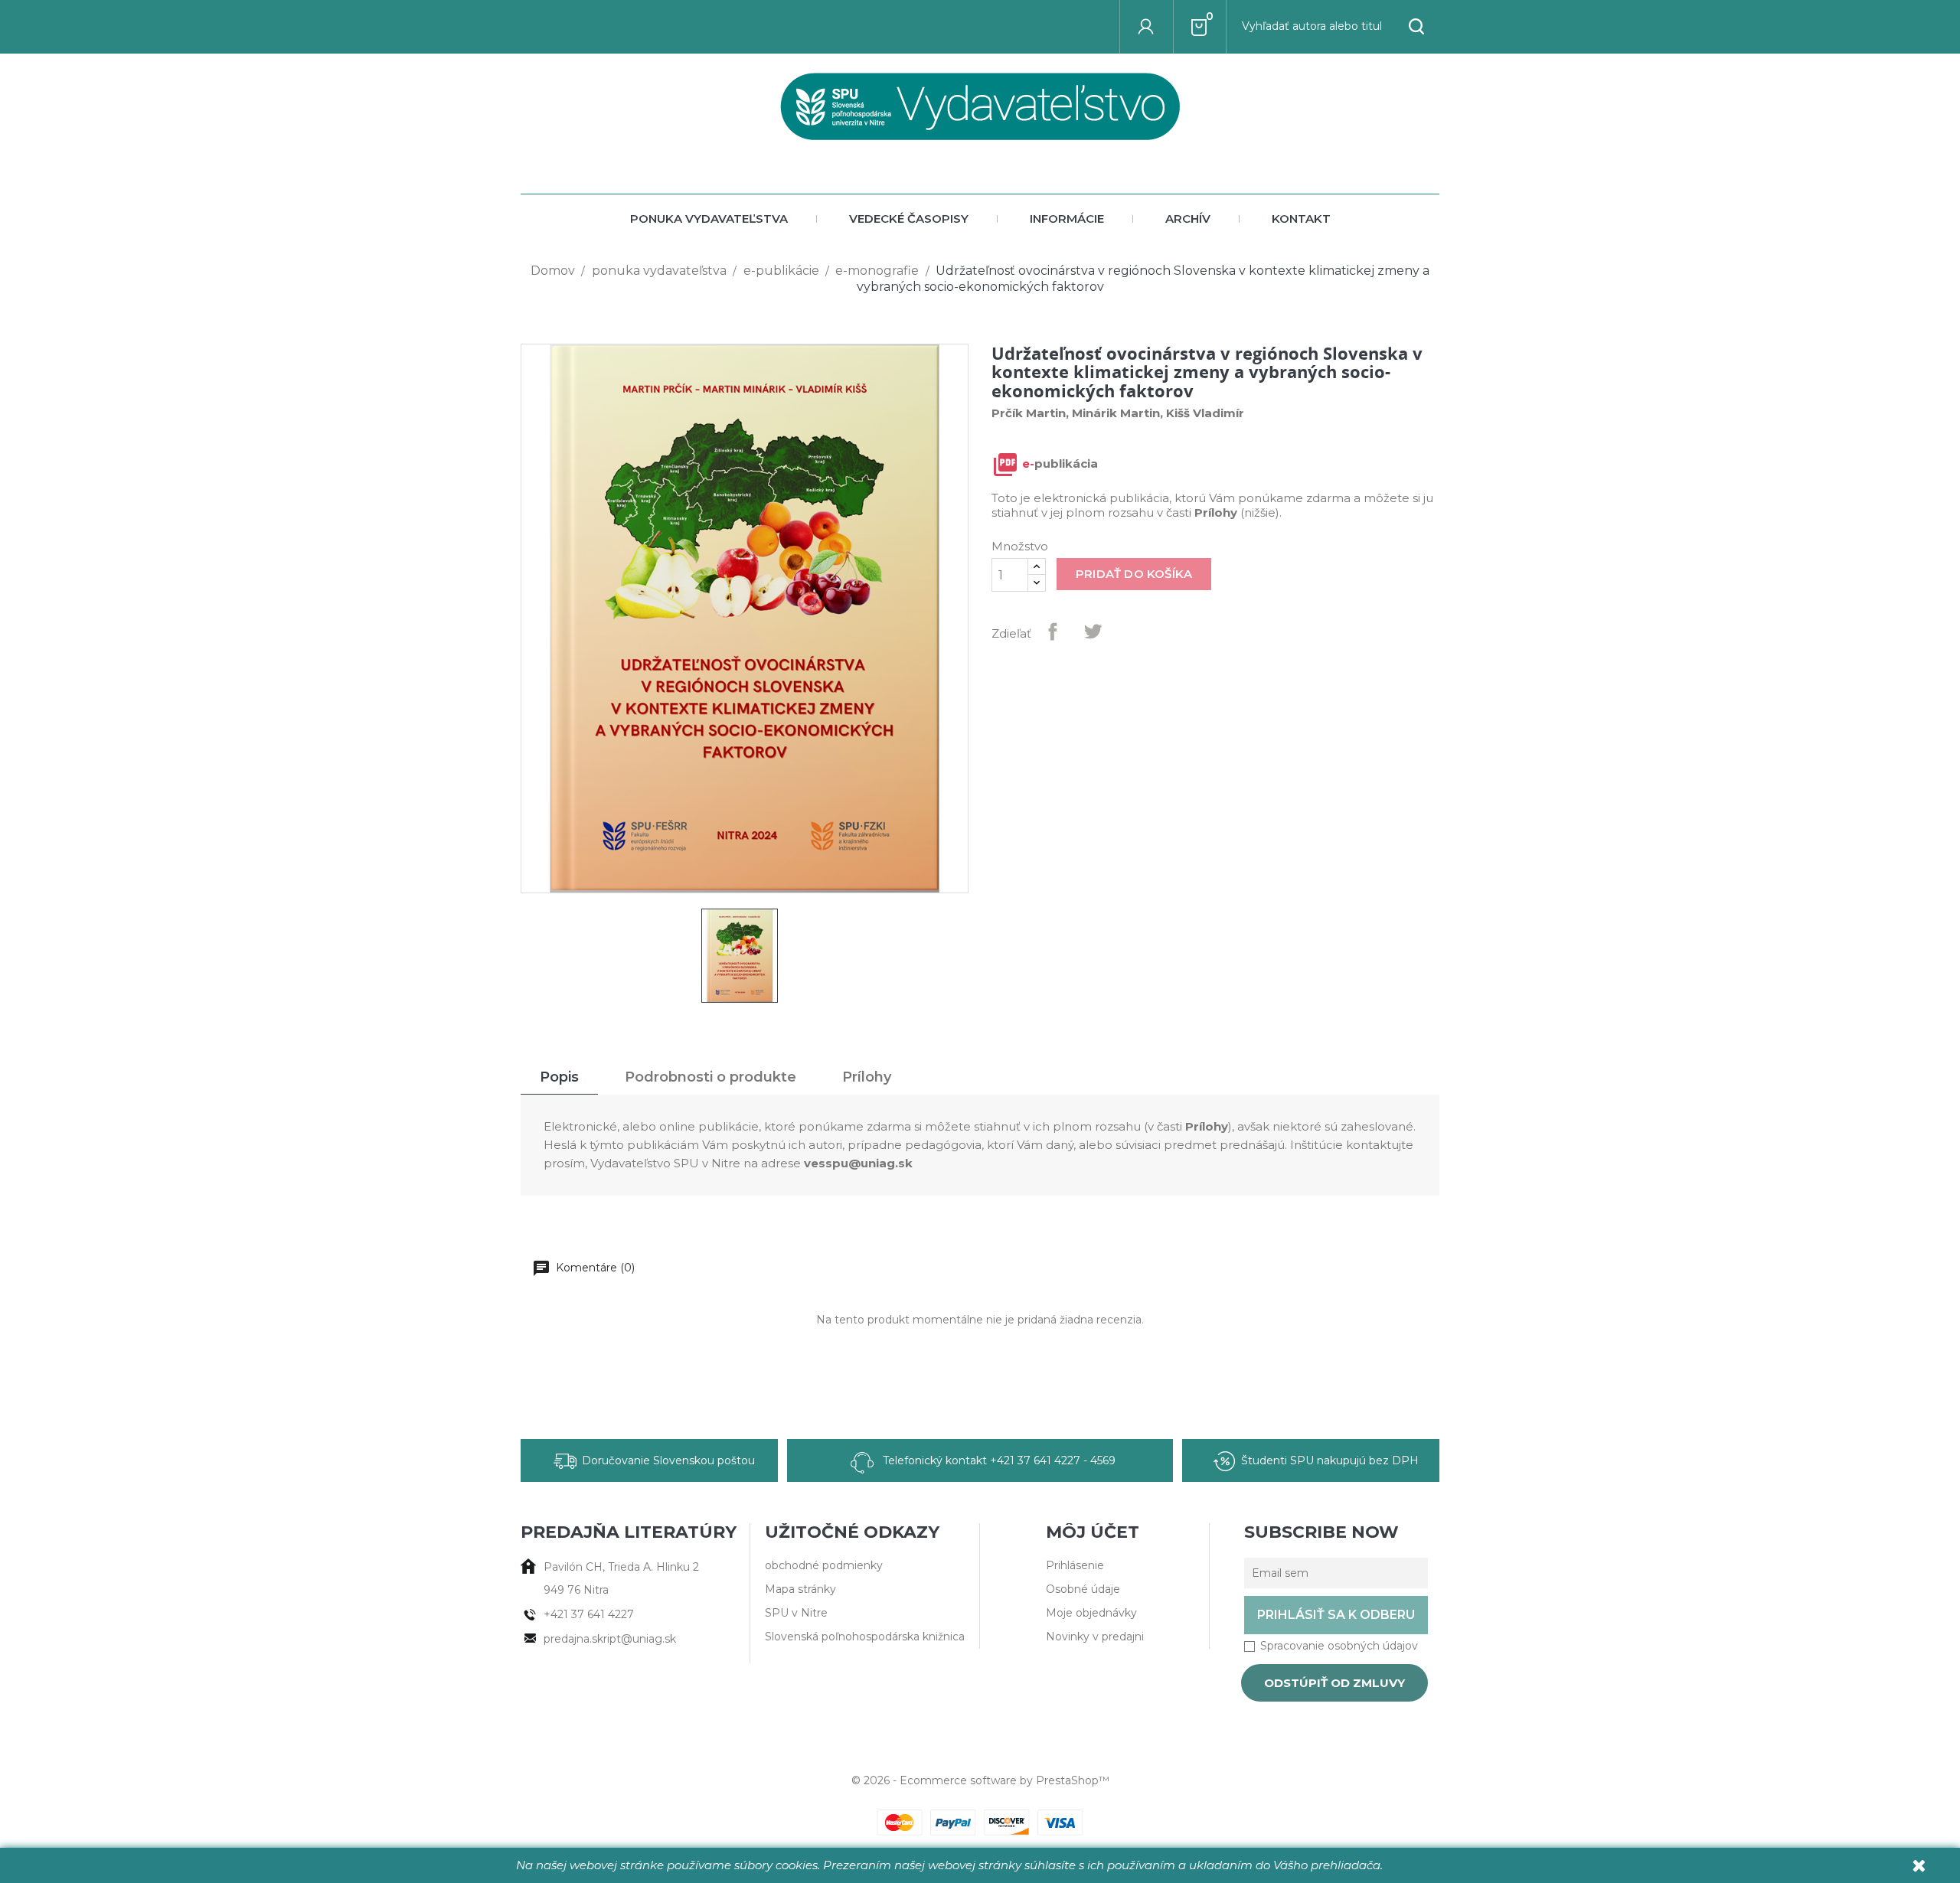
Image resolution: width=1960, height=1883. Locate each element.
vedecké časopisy (909, 219)
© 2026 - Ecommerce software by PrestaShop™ (980, 1780)
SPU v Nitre (796, 1613)
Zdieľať (1053, 631)
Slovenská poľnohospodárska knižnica (865, 1637)
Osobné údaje (1083, 1589)
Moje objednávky (1091, 1613)
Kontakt (1301, 219)
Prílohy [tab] (867, 1077)
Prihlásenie (1075, 1565)
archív (1188, 219)
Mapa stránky (800, 1589)
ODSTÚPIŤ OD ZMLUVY (1334, 1683)
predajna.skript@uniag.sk (610, 1639)
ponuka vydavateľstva (709, 219)
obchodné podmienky (824, 1565)
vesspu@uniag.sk (858, 1163)
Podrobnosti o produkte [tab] (710, 1077)
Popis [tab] (559, 1077)
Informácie (1067, 219)
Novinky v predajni (1095, 1637)
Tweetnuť (1093, 631)
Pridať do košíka (1134, 574)
